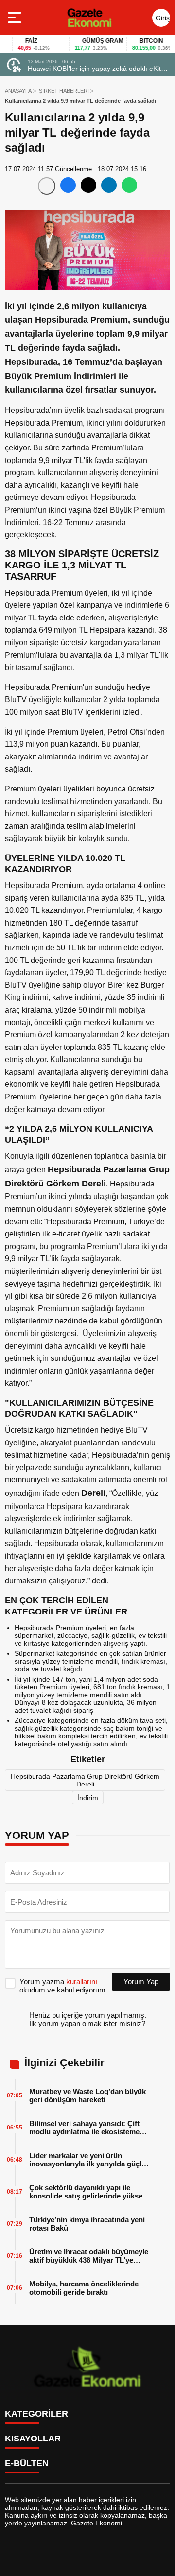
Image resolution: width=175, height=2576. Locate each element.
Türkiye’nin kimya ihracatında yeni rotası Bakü (87, 2224)
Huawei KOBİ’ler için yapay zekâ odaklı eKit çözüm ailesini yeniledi (94, 69)
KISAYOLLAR (33, 2439)
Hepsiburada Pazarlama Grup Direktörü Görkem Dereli (85, 1780)
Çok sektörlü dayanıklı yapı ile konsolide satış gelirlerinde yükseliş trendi (90, 2192)
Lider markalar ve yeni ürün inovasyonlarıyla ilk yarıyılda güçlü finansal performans (87, 2160)
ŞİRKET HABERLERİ (64, 91)
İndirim (88, 1798)
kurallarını (82, 1982)
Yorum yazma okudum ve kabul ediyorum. (63, 1986)
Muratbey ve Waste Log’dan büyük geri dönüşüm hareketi (87, 2095)
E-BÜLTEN (27, 2463)
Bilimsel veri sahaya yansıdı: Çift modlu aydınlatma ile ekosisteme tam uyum (84, 2128)
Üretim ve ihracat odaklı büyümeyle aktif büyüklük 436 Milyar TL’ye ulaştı (89, 2256)
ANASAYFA (18, 91)
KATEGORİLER (36, 2414)
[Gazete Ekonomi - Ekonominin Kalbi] (89, 17)
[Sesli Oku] (47, 186)
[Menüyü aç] (16, 17)
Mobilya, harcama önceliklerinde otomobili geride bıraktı (84, 2288)
